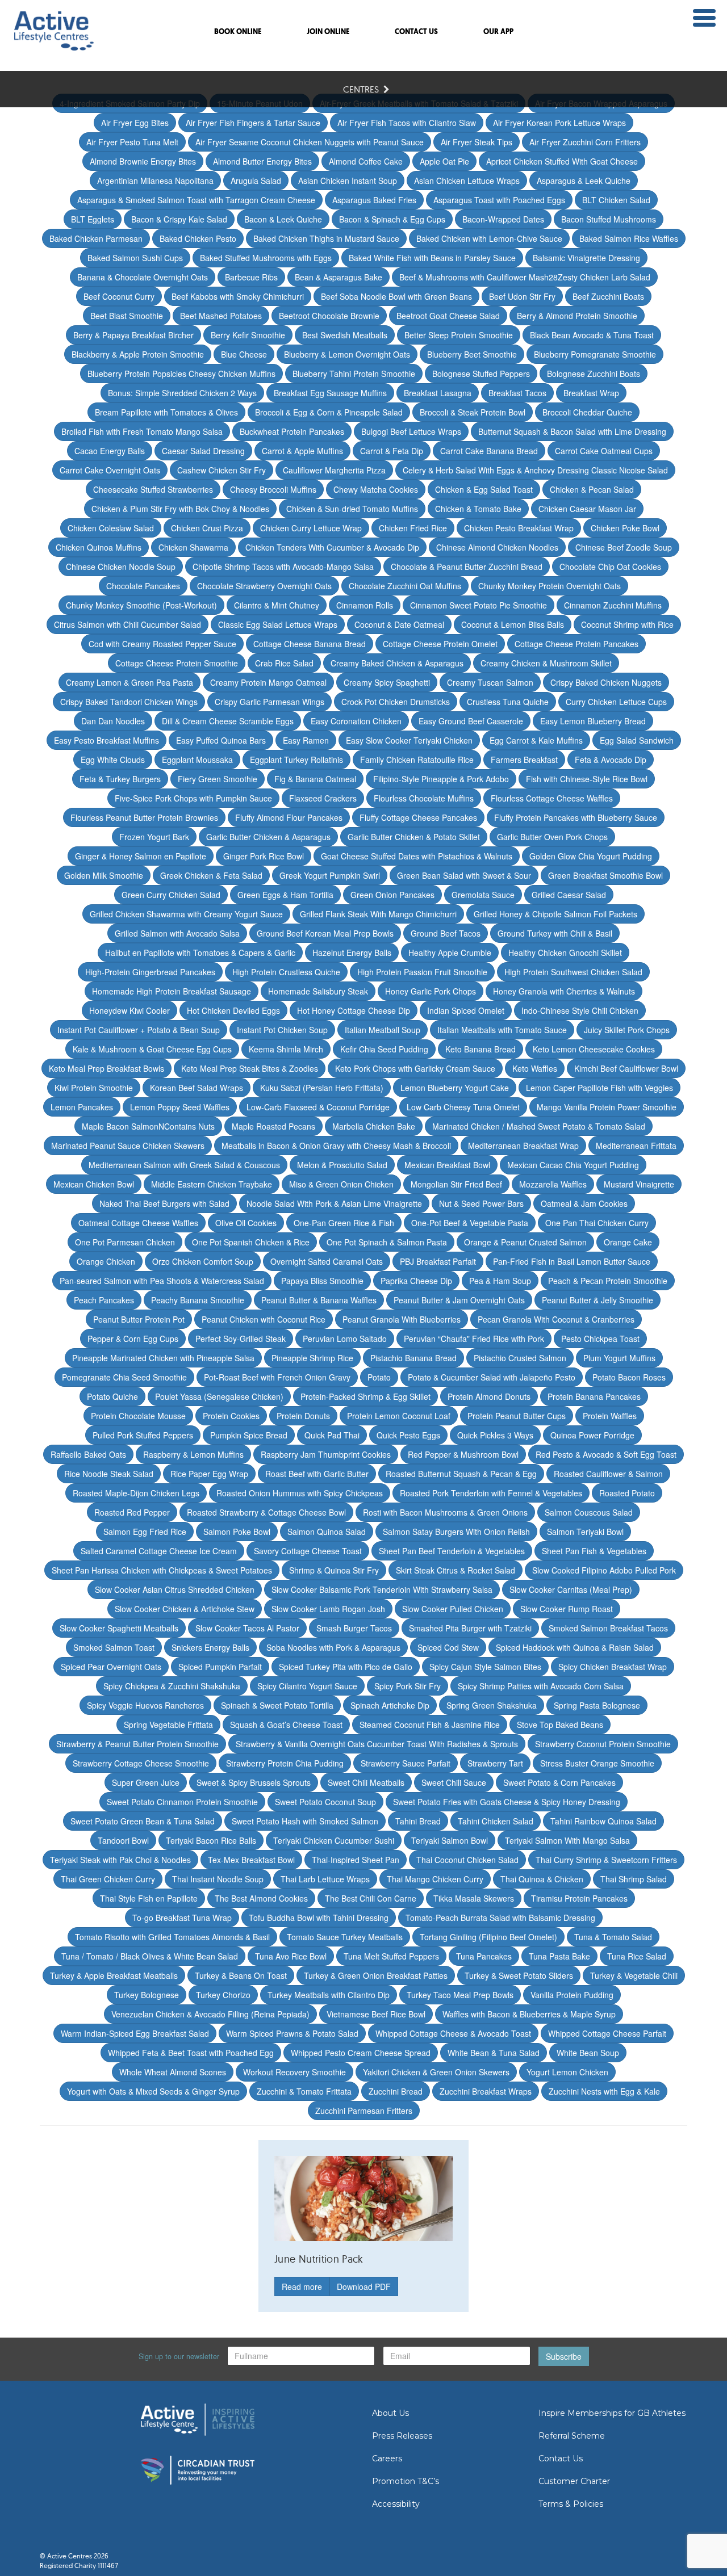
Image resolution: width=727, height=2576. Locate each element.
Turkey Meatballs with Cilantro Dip (329, 1995)
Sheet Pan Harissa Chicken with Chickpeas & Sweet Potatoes (162, 1570)
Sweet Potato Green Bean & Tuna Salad (143, 1821)
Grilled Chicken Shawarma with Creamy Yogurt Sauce (186, 914)
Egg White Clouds (113, 760)
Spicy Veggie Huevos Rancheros (145, 1705)
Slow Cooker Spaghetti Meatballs (119, 1628)
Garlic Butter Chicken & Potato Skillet (414, 837)
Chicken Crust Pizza (207, 528)
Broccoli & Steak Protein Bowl (473, 412)
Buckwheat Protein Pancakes (292, 431)
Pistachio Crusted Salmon (520, 1358)
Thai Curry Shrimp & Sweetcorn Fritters (606, 1860)
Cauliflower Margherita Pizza (334, 470)
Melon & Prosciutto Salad (342, 1165)
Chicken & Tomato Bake (478, 509)
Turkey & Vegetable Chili (634, 1975)
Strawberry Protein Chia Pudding (285, 1763)
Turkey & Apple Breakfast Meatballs (114, 1975)
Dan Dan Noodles (113, 721)
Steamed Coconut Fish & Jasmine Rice (430, 1725)
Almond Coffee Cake (366, 161)
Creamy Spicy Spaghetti (387, 682)
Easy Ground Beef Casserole (471, 721)
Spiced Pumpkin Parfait (220, 1667)
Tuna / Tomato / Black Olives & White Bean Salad (150, 1956)
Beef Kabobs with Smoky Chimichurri (238, 296)
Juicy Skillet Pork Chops (627, 1030)
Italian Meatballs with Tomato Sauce (502, 1030)
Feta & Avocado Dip (611, 760)
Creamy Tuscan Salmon (490, 682)
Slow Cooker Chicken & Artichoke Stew (185, 1609)
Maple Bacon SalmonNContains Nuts (148, 1126)
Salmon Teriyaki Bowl (585, 1532)
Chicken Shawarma (193, 547)
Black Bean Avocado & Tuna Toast (592, 335)
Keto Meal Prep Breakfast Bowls (106, 1068)
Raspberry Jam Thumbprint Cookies (326, 1454)
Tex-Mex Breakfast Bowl (251, 1860)
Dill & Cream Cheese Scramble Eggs (228, 721)
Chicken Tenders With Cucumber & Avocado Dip (332, 547)
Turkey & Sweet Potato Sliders (519, 1975)
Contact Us (561, 2458)
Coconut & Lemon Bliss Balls (513, 624)
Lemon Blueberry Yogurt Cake (455, 1088)
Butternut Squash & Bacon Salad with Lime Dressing (572, 431)
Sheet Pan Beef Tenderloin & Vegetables (452, 1551)
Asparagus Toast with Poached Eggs (499, 200)
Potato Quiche (112, 1396)
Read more (302, 2286)
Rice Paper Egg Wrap (209, 1474)
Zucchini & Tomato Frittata (304, 2091)
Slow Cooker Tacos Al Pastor (247, 1628)
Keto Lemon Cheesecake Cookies (594, 1049)
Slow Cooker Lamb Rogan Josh (328, 1609)
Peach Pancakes (104, 1300)
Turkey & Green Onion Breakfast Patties (376, 1975)
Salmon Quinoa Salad (327, 1532)
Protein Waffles (610, 1416)
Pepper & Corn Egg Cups (133, 1339)
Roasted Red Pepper (132, 1512)
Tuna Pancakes (484, 1956)
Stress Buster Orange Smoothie (597, 1763)
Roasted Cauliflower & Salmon (608, 1474)
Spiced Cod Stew (448, 1647)
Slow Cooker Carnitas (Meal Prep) (571, 1589)
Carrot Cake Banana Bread (489, 451)
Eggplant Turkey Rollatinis (296, 760)
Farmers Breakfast (524, 760)
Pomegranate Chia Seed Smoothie (124, 1377)
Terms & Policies (571, 2504)
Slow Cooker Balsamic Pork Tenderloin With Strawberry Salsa (382, 1589)
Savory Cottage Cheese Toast (308, 1551)
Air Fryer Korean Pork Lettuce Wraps (559, 123)
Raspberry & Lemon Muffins (193, 1454)
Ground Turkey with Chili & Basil (555, 933)
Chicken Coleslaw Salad (111, 528)
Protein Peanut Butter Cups (517, 1416)
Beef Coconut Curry (119, 296)
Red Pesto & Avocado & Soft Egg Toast (606, 1454)
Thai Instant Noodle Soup (218, 1879)
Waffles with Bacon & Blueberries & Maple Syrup (529, 2014)
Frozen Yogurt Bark (154, 837)
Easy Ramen (306, 740)
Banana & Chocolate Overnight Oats (143, 277)
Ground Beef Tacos (446, 933)
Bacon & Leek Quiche (283, 219)
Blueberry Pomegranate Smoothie (595, 354)
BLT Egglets (93, 219)
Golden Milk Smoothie (104, 875)
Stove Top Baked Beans (560, 1725)
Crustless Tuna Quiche (508, 702)
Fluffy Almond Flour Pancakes (289, 817)
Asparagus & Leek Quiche (584, 181)
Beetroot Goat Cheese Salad (448, 316)
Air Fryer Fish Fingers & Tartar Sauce (253, 123)
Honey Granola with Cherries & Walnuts (564, 991)
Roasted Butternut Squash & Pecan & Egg (461, 1474)
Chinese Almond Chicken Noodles (497, 547)
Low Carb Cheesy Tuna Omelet (463, 1107)
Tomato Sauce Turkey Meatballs (345, 1937)
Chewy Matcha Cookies (376, 489)
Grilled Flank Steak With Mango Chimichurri (378, 914)
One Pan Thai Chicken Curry (597, 1223)
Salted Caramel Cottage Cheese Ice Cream (159, 1551)
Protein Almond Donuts (489, 1396)
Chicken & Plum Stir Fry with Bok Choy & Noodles (180, 509)
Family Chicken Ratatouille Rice (417, 760)
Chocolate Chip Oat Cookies (610, 567)
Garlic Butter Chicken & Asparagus (268, 837)
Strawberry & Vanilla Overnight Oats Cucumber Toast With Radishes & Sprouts (377, 1744)
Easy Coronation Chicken (356, 721)
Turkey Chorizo (223, 1995)
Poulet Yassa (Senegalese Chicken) (219, 1396)
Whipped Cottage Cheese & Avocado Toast (453, 2033)
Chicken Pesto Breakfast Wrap (519, 528)
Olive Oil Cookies (246, 1223)
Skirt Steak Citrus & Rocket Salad (456, 1570)
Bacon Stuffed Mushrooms (609, 219)
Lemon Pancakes (82, 1107)
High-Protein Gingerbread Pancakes (150, 972)
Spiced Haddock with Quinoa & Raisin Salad (575, 1647)
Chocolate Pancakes (143, 586)
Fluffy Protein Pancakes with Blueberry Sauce (576, 817)
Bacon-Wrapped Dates (503, 219)
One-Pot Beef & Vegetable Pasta (470, 1223)
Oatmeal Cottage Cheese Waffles (138, 1223)
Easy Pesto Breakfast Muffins (106, 740)
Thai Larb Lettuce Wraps (325, 1879)
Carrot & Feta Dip (392, 451)
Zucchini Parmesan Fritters (364, 2111)
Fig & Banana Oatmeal (315, 779)
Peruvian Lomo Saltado (345, 1339)
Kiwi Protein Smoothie (94, 1088)
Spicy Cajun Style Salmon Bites (485, 1667)
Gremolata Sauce (483, 895)
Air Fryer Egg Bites (135, 123)
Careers (387, 2458)
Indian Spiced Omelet (466, 1010)
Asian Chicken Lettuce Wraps (467, 181)
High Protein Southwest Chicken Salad (573, 972)
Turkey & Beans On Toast (241, 1975)
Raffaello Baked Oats (88, 1454)
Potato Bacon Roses (629, 1377)
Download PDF (364, 2286)
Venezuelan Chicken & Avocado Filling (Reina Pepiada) (210, 2014)
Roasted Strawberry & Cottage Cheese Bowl (266, 1512)
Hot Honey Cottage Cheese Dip (354, 1010)
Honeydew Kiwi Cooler (129, 1010)
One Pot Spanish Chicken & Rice (251, 1242)
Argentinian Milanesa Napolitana (155, 181)
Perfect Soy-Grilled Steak (241, 1339)
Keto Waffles (535, 1068)
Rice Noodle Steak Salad (109, 1474)
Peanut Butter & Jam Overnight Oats (459, 1300)
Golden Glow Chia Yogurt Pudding (591, 856)
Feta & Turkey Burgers (120, 779)
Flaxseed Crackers (323, 798)
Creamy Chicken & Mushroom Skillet (546, 663)
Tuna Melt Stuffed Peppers (391, 1956)
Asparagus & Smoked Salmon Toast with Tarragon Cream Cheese (196, 200)
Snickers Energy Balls (210, 1647)
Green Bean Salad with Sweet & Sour (464, 875)
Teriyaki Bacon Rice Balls (211, 1840)
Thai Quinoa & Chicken (542, 1879)
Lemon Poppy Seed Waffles (180, 1107)
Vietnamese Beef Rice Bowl (376, 2014)
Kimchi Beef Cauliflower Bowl (626, 1068)
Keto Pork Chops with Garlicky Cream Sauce (415, 1068)
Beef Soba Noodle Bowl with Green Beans (396, 296)
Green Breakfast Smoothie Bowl (605, 875)
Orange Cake (628, 1242)
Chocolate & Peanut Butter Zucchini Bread (467, 567)
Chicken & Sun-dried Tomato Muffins (352, 509)
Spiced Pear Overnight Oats (111, 1667)
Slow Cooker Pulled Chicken (453, 1609)
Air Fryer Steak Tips (477, 142)
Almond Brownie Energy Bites (143, 161)
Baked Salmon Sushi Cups (135, 258)
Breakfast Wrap (591, 393)
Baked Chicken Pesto (198, 238)
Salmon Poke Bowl (237, 1532)
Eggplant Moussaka (197, 760)
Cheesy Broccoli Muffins (273, 489)
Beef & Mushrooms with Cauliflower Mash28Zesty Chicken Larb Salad (525, 277)
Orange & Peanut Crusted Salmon (525, 1242)
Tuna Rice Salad (637, 1956)
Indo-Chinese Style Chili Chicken (580, 1010)
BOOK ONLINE (238, 32)
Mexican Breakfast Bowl (447, 1165)
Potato (379, 1377)
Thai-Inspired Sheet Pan (356, 1860)
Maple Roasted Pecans (273, 1126)
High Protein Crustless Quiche (286, 972)
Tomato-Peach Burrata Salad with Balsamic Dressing (500, 1918)
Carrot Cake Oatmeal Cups (604, 451)
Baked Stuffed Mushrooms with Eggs (266, 258)
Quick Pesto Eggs (408, 1435)
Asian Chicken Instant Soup (348, 181)
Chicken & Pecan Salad (592, 489)
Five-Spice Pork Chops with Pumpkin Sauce (193, 798)
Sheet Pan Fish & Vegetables (594, 1551)
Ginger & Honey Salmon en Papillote (141, 856)
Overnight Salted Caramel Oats (327, 1261)
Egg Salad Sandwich (637, 740)
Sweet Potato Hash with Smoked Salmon (305, 1821)
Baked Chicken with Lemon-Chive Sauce (489, 238)
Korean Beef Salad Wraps (197, 1088)
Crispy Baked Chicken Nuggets (606, 682)
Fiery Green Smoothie (218, 779)
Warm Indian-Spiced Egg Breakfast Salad (135, 2033)
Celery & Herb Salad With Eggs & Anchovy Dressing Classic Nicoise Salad (535, 470)
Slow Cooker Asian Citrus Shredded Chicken (175, 1589)
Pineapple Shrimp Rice (312, 1358)
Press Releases (402, 2436)
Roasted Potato (627, 1493)
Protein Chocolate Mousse (138, 1416)
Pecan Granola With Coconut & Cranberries (556, 1319)
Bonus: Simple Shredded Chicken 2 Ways (182, 393)
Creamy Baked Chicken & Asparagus (397, 663)
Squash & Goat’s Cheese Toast (286, 1725)
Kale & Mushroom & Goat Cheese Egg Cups (152, 1049)
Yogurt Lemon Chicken (567, 2072)
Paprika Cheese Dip (416, 1281)
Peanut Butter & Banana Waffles (319, 1300)
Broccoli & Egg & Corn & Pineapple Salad (329, 412)
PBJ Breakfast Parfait (438, 1261)
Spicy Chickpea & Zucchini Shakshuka (172, 1686)
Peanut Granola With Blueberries (402, 1319)
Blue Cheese (244, 354)
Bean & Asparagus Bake (339, 277)
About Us (390, 2413)
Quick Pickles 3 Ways (495, 1435)
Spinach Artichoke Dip (390, 1705)
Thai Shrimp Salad (634, 1879)
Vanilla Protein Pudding (572, 1995)
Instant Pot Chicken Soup (282, 1030)
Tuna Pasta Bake (559, 1956)
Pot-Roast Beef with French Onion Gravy (277, 1377)
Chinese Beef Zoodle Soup (624, 547)
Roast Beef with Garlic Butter (317, 1474)
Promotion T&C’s (406, 2481)
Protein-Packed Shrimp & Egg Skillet (365, 1396)
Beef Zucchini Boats (608, 296)
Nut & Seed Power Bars (481, 1203)
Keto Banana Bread (481, 1049)
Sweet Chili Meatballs (366, 1782)
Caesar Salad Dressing (203, 451)
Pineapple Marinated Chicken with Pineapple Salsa (163, 1358)
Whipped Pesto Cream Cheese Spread (361, 2053)
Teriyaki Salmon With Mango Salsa (567, 1840)
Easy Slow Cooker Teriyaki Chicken (409, 740)
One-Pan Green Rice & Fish (344, 1223)
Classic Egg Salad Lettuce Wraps (278, 624)
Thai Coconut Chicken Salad (467, 1860)
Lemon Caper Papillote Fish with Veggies (599, 1088)
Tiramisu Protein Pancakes (579, 1898)
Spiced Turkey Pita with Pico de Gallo (346, 1667)
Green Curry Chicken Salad (171, 895)
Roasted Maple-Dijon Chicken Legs (136, 1493)
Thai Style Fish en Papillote (149, 1898)
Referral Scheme (572, 2436)
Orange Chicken (106, 1261)
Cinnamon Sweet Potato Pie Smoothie (479, 605)
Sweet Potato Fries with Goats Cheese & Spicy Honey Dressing (507, 1802)
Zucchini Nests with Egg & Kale (604, 2091)
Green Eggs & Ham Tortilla (285, 895)
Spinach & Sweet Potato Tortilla (277, 1705)
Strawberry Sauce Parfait (406, 1763)
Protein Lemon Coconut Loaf (399, 1416)
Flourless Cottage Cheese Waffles (552, 798)
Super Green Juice (146, 1782)
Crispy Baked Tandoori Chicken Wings (129, 702)
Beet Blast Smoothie (127, 316)
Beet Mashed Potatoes (221, 316)
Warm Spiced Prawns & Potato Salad (292, 2033)
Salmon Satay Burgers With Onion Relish (456, 1532)
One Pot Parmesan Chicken (125, 1242)
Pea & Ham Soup (500, 1281)
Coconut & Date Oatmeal (399, 624)
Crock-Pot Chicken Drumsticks (396, 702)
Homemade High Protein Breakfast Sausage (172, 991)
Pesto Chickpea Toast (600, 1339)
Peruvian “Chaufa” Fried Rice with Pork (474, 1339)
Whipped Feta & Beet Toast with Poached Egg (191, 2053)
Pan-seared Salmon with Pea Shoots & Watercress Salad (162, 1281)
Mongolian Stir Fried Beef (456, 1184)
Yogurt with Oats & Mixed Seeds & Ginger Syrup (153, 2091)
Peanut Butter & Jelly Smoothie (598, 1300)
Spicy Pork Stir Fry (408, 1686)
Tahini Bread (418, 1821)
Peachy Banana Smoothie (198, 1300)
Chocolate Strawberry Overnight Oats (264, 586)
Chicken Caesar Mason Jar (587, 509)
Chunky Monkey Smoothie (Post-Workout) (141, 605)
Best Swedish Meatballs (345, 335)
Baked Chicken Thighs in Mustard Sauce (326, 238)
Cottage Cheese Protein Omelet (440, 644)
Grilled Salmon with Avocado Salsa (177, 933)
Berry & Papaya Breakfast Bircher (133, 335)
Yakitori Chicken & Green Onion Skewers (436, 2072)
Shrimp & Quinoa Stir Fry (334, 1570)
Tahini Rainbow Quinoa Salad (603, 1821)
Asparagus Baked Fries (374, 200)
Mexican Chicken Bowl (94, 1184)
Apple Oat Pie (444, 161)
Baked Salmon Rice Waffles (629, 238)
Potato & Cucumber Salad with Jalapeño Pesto (492, 1377)
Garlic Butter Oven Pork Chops (552, 837)
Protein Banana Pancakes (594, 1396)
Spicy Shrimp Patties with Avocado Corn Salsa (541, 1686)
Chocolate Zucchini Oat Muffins (405, 586)
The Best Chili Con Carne (371, 1898)
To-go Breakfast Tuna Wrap (182, 1918)
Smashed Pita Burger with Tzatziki (470, 1628)
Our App (498, 32)
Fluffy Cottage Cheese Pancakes (418, 817)
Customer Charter (574, 2481)
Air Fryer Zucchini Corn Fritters (585, 142)
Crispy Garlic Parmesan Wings (270, 702)
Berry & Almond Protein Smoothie (577, 316)
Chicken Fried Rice (413, 528)
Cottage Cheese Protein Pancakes (576, 644)
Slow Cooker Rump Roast (567, 1609)
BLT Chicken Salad (616, 200)
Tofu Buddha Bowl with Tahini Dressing (319, 1918)
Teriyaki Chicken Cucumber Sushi (334, 1840)
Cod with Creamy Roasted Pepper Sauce (162, 644)
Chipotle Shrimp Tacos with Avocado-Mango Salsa (283, 567)
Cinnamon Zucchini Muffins (613, 605)
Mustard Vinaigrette (639, 1184)
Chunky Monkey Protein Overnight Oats (550, 586)
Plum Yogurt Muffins (619, 1358)
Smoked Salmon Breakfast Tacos (608, 1628)
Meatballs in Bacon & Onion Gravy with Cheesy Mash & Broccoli (336, 1146)
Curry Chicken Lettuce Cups (616, 702)
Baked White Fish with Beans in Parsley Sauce (432, 258)
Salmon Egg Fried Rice (145, 1532)
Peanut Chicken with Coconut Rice (264, 1319)
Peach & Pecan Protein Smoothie (608, 1281)
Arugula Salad (256, 181)
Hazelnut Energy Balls (352, 953)
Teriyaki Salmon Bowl (450, 1840)
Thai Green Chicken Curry (108, 1879)
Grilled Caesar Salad (569, 895)
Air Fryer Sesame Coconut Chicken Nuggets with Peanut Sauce (310, 142)
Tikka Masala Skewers (474, 1898)
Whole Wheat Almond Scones (173, 2072)
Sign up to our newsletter (179, 2356)
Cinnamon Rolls (365, 605)
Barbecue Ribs (251, 277)
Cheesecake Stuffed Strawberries (153, 489)
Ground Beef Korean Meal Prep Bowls (325, 933)
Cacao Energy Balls (110, 451)
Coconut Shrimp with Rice (627, 624)
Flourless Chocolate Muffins (424, 798)
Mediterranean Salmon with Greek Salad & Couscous (184, 1165)
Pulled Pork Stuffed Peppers (143, 1435)
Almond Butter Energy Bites (262, 161)
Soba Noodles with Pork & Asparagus (333, 1647)
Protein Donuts (303, 1416)
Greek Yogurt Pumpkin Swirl (330, 875)
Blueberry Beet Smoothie (472, 354)
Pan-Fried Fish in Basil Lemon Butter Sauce (572, 1261)
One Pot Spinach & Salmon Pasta (387, 1242)
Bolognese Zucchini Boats (594, 374)
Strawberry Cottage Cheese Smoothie (141, 1763)
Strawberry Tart (495, 1763)
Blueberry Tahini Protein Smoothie (354, 374)
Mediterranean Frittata (636, 1146)
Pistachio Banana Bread (413, 1358)
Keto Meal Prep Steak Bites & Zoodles (250, 1068)
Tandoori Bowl (123, 1840)
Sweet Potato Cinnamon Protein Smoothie (182, 1802)
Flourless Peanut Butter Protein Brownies (144, 817)
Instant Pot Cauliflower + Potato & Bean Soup (139, 1030)
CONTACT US (416, 32)
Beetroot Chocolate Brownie (329, 316)
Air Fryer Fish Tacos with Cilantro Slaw (407, 123)
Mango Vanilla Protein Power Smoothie (607, 1107)
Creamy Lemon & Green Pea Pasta (129, 682)
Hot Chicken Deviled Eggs (233, 1010)
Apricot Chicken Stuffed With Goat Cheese (562, 161)
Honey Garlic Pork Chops (431, 991)
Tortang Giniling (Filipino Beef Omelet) (488, 1937)
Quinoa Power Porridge (592, 1435)
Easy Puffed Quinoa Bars (221, 740)
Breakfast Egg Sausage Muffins (330, 393)
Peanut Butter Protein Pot (139, 1319)
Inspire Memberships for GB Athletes (612, 2413)
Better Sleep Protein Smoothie (459, 335)
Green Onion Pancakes (392, 895)
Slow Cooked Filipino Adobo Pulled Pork (604, 1570)
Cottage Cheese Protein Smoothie (177, 663)
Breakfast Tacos (517, 393)
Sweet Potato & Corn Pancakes (559, 1782)
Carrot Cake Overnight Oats (110, 470)
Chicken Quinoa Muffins (99, 547)
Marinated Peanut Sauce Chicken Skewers (128, 1146)
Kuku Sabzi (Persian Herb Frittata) (322, 1088)
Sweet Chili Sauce (454, 1782)
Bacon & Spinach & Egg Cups (392, 219)
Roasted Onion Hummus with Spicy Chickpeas (300, 1493)
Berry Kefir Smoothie (248, 335)
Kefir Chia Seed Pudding (384, 1049)
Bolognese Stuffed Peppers (481, 374)
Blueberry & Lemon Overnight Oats (347, 354)
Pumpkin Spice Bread (249, 1435)
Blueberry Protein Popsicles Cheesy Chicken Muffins (181, 374)
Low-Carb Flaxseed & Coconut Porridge (318, 1107)
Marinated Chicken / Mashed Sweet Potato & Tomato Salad (539, 1126)
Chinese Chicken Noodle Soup (121, 567)
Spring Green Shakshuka (492, 1705)
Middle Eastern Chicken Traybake (212, 1184)
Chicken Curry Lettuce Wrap (311, 528)
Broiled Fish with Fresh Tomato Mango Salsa (142, 431)
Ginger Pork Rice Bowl (264, 856)
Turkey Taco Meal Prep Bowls (460, 1995)
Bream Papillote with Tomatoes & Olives (166, 412)
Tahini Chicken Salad (496, 1821)
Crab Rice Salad (284, 663)
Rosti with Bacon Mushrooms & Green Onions (445, 1512)
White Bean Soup (588, 2053)
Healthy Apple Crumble (450, 953)
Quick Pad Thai (332, 1435)
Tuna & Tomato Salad (613, 1937)
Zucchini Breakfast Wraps (486, 2091)
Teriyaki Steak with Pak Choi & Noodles (120, 1860)
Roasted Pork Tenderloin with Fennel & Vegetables (491, 1493)
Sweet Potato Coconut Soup (325, 1802)
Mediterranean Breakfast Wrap (523, 1146)
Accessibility (396, 2504)
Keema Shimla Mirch (286, 1049)
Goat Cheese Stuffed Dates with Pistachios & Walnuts (417, 856)
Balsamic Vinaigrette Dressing (586, 258)
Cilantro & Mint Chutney (277, 605)
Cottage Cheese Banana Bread (310, 644)
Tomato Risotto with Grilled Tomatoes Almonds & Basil (172, 1937)
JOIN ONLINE (328, 32)
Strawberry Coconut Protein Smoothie (603, 1744)
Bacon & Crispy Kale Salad (179, 219)
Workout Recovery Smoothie (294, 2072)
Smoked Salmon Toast (114, 1647)
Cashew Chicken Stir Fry (222, 470)
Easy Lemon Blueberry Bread (593, 721)
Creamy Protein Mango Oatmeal (268, 682)
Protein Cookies (231, 1416)
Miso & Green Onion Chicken (341, 1184)
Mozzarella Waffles (553, 1184)
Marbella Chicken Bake (374, 1126)
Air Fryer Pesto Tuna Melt (132, 142)
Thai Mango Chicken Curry (435, 1879)
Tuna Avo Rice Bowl (291, 1956)
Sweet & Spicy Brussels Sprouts (254, 1782)
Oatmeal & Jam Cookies (584, 1203)
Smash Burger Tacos (354, 1628)
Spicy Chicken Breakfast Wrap (613, 1667)
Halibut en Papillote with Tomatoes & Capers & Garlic (200, 953)
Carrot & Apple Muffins (302, 451)
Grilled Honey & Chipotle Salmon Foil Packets (555, 914)
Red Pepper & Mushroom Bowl (463, 1454)
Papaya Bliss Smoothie (322, 1281)
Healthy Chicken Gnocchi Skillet (565, 953)
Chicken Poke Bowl (625, 528)
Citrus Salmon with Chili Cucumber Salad (128, 624)
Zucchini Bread (396, 2091)
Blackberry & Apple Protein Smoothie (138, 354)
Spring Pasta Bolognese (597, 1705)
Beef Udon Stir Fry (522, 296)
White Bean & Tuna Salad (494, 2053)
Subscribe (564, 2356)
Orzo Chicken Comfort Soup (203, 1261)
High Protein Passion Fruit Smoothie (422, 972)
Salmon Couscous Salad (589, 1512)
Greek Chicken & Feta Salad (211, 875)
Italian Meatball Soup (383, 1030)
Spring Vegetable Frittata (168, 1725)
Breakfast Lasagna (438, 393)
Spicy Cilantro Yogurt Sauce (307, 1686)
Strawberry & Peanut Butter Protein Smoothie (137, 1744)
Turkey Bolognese (147, 1995)
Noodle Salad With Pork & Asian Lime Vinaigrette (334, 1203)
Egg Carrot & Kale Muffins (536, 740)
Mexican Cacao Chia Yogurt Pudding (573, 1165)
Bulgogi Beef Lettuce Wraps (411, 431)
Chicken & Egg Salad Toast (484, 489)
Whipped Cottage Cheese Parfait (607, 2033)
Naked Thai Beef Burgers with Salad (164, 1203)
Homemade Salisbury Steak (318, 991)
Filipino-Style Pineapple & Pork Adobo (441, 779)
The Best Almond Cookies (261, 1898)
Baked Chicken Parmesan (96, 238)
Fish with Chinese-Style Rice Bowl (587, 779)
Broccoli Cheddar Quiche (587, 412)
